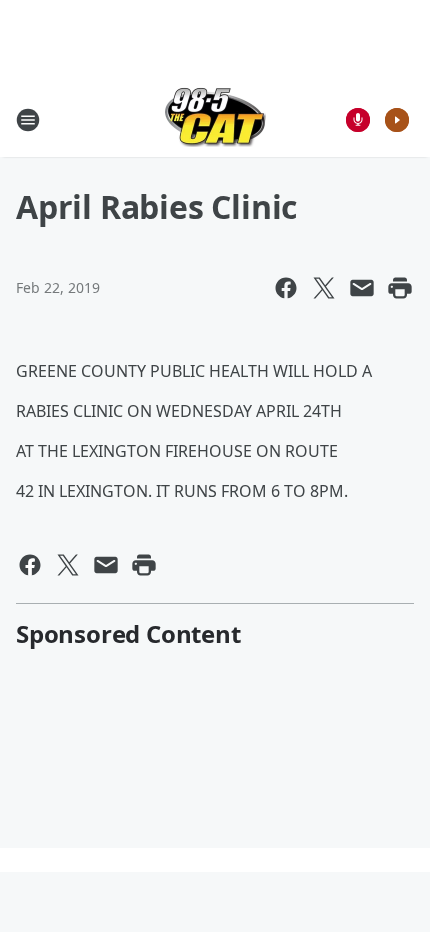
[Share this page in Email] (362, 288)
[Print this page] (400, 288)
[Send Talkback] (358, 120)
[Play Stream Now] (397, 120)
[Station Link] (215, 119)
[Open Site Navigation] (28, 120)
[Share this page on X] (324, 288)
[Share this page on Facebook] (286, 288)
